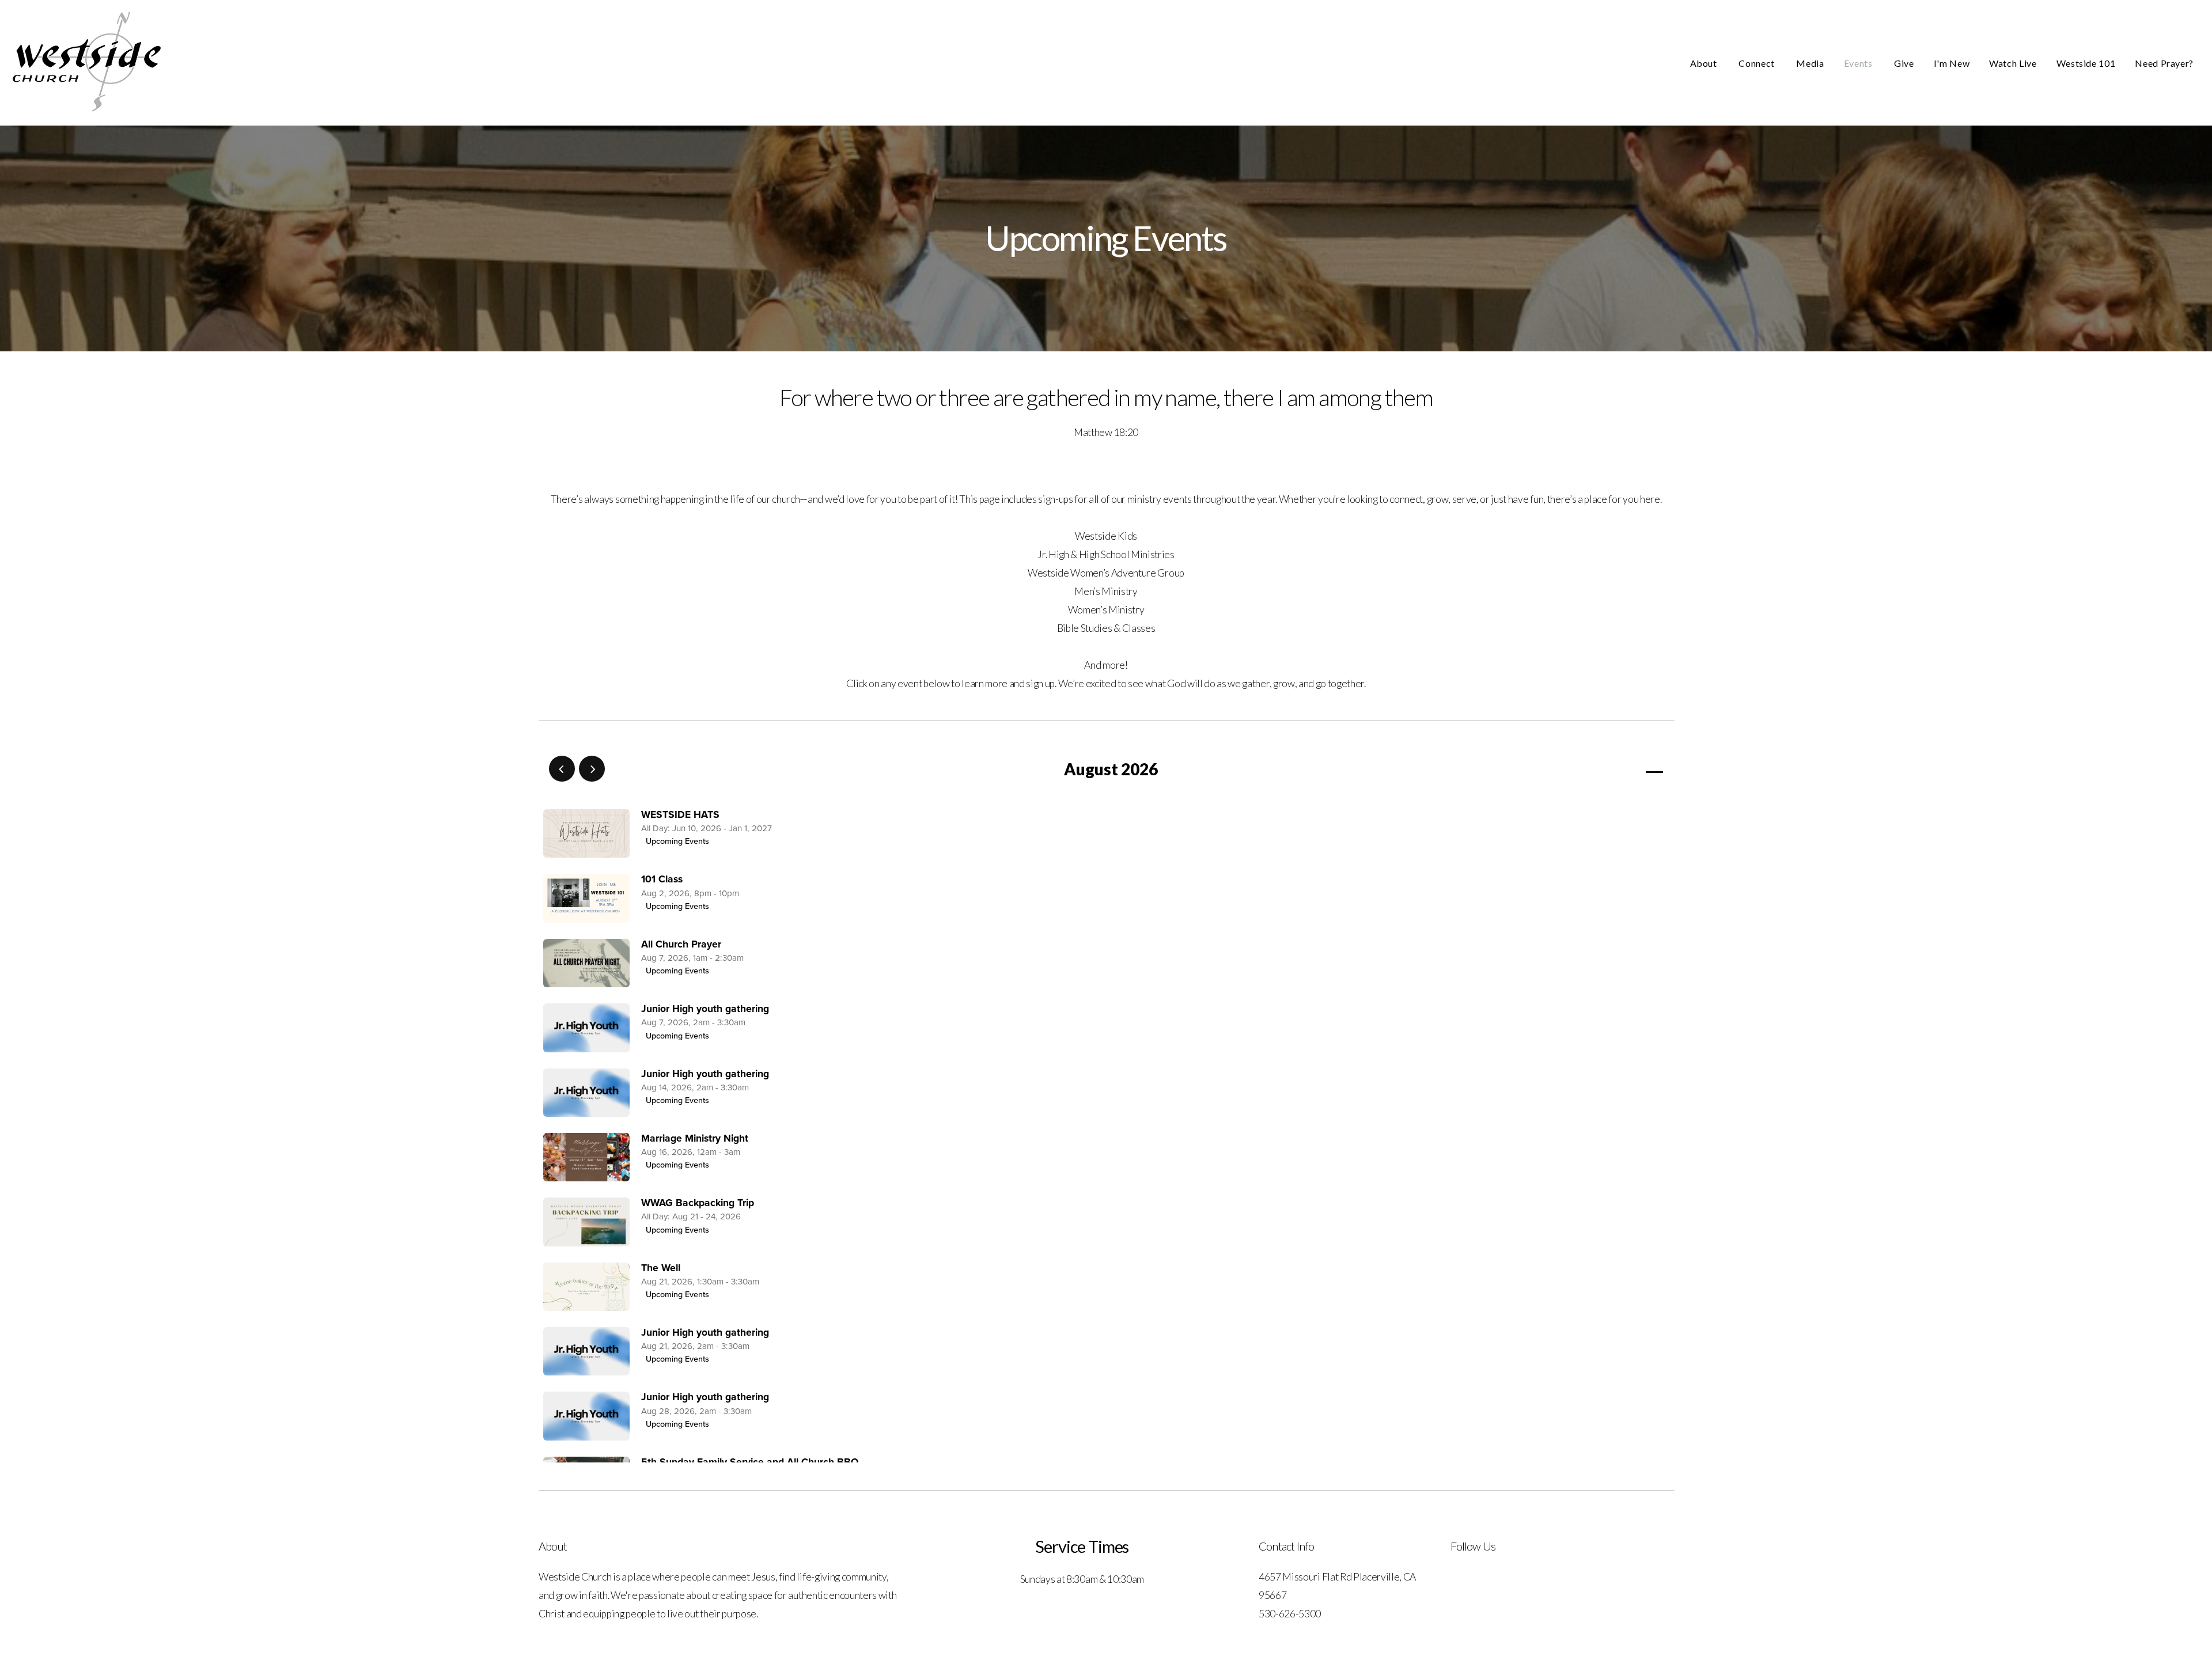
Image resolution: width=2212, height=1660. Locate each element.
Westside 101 (2086, 63)
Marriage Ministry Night (695, 1138)
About (1705, 63)
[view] (1621, 769)
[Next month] (592, 769)
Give (1904, 63)
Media (1810, 63)
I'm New (1952, 63)
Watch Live (2013, 63)
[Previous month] (562, 769)
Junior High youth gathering (705, 1009)
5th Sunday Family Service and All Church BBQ (750, 1462)
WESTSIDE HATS (680, 815)
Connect (1758, 63)
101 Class (662, 879)
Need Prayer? (2164, 63)
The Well (661, 1268)
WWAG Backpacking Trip (698, 1203)
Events (1859, 63)
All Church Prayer (681, 944)
